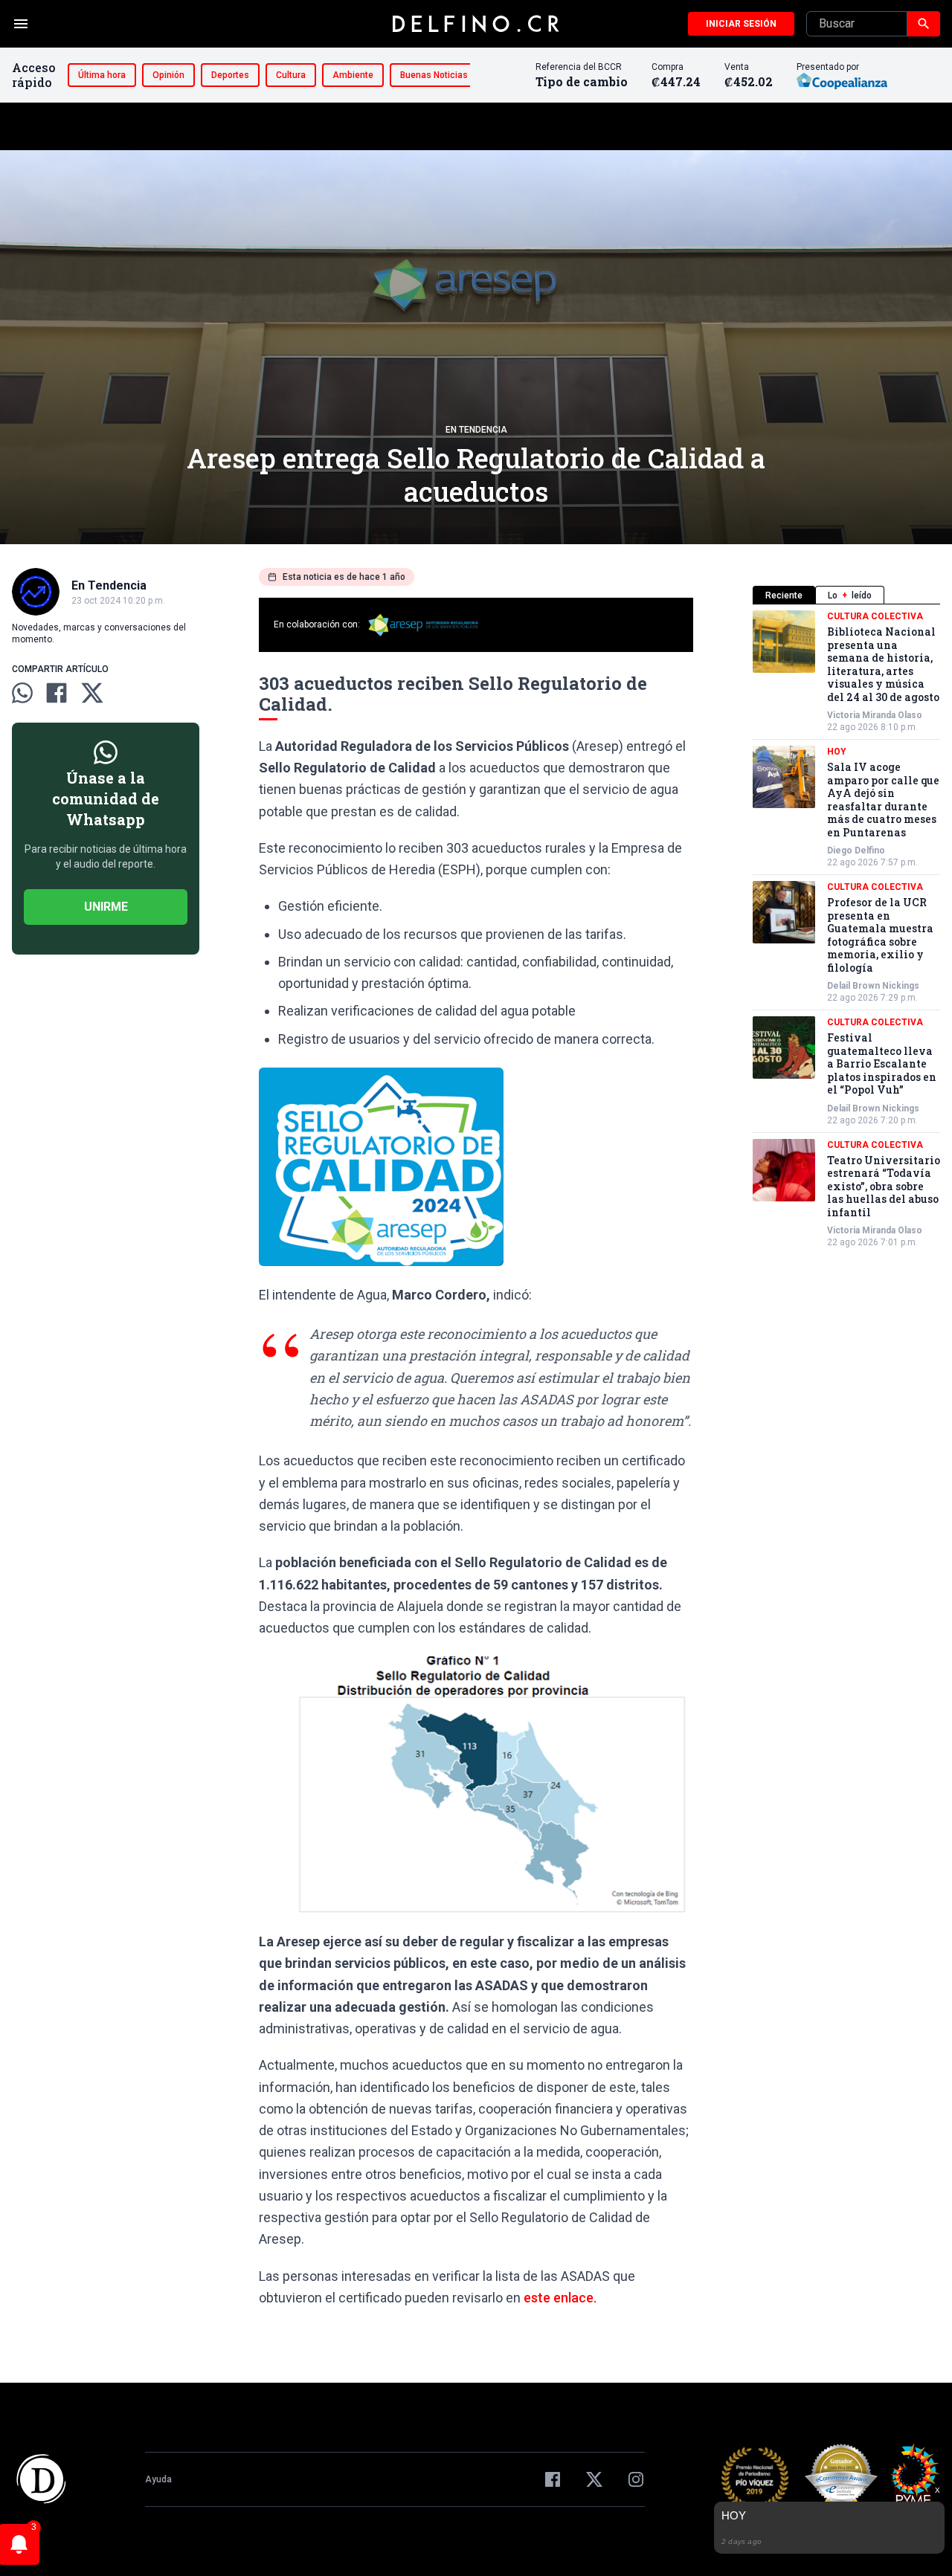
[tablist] (846, 595)
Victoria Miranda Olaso (875, 715)
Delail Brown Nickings (873, 986)
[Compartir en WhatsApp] (22, 693)
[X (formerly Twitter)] (594, 2479)
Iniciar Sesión (741, 24)
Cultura (291, 75)
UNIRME (106, 907)
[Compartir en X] (92, 693)
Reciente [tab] (784, 595)
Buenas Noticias (434, 75)
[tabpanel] (846, 929)
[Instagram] (636, 2479)
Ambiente (353, 75)
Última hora (102, 75)
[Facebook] (553, 2479)
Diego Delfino (856, 850)
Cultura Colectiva (875, 616)
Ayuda (158, 2479)
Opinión (168, 75)
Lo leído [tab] (850, 595)
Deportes (230, 75)
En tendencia (476, 430)
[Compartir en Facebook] (57, 693)
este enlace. (560, 2298)
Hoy (837, 752)
